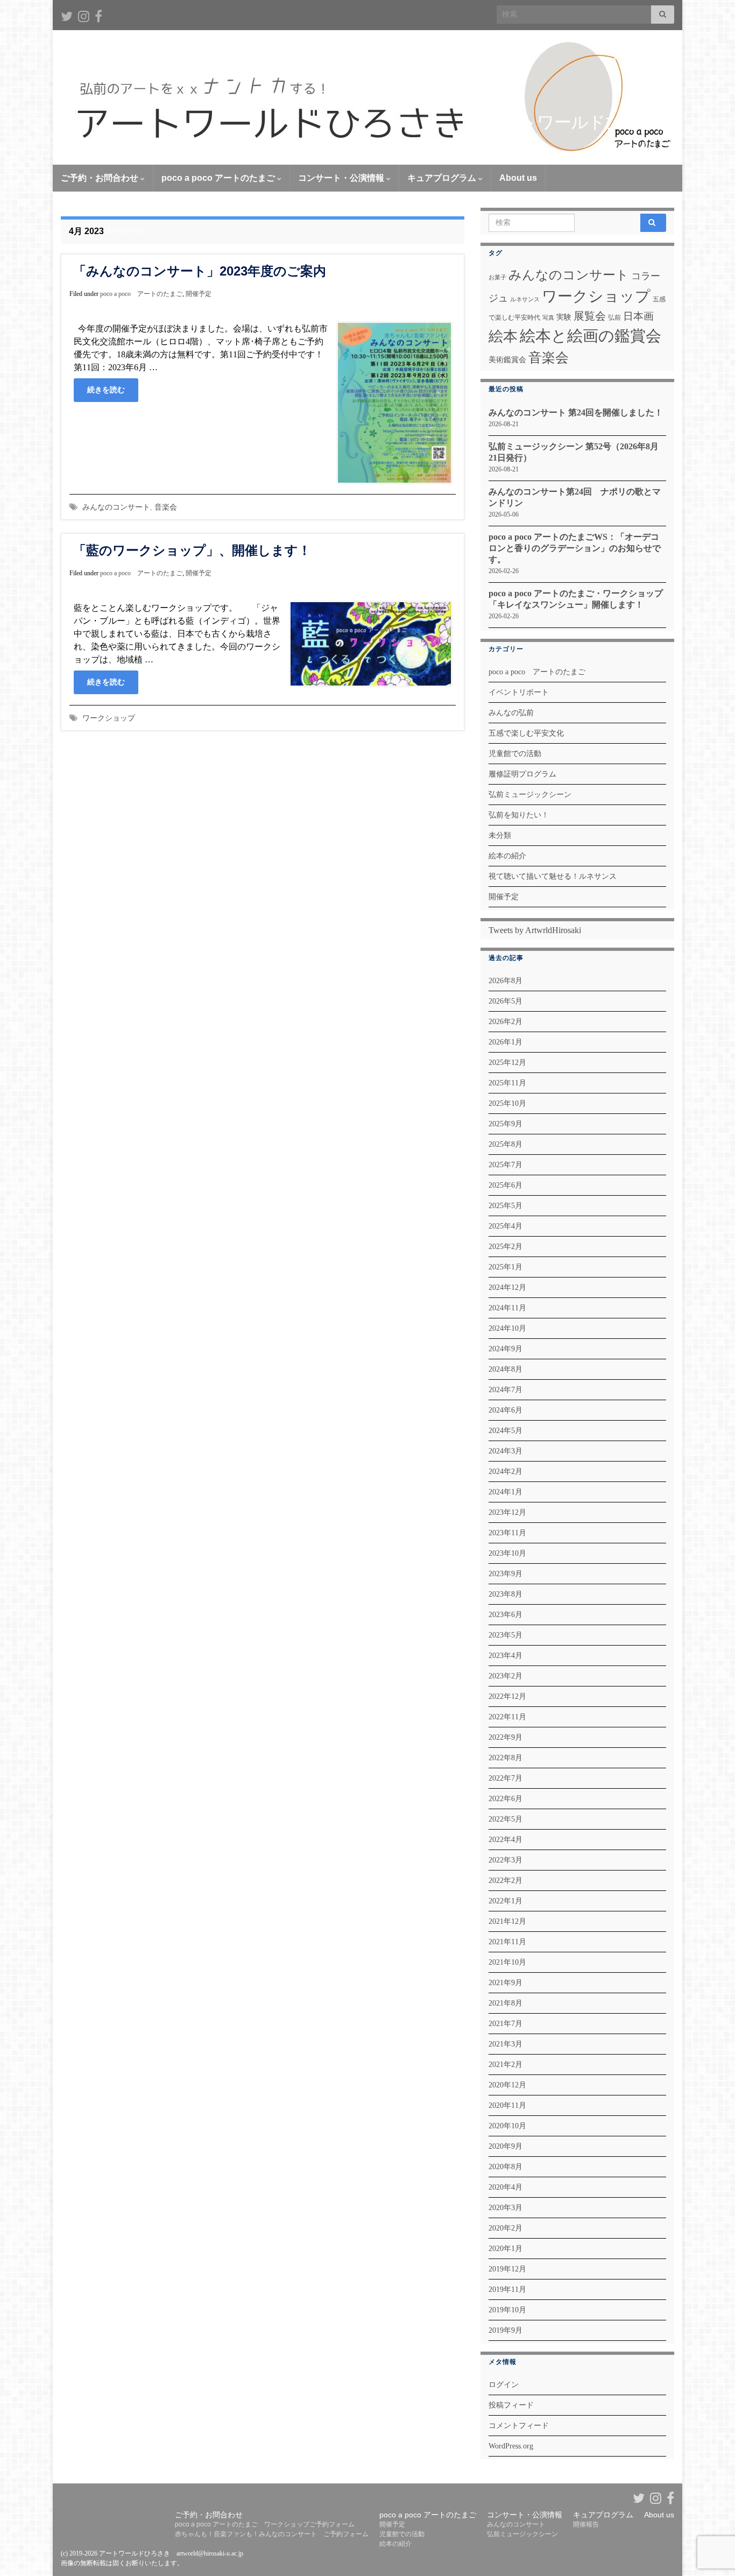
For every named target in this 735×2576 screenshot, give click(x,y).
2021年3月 (506, 2044)
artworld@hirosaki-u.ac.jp (210, 2553)
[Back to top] (711, 2512)
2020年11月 (507, 2105)
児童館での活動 (515, 754)
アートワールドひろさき (580, 122)
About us (518, 178)
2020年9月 (506, 2146)
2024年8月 (506, 1369)
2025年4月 (506, 1226)
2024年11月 (507, 1308)
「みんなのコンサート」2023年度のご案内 (200, 271)
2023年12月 (507, 1512)
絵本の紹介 (507, 856)
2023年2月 (506, 1676)
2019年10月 (507, 2310)
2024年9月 (506, 1349)
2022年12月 (507, 1696)
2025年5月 (506, 1206)
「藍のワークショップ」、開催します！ (192, 550)
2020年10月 (507, 2126)
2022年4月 (506, 1840)
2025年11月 (507, 1083)
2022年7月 (506, 1778)
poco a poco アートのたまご (219, 178)
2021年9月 (506, 1983)
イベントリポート (519, 692)
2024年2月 (506, 1472)
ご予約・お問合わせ (101, 178)
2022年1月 (506, 1901)
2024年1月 (506, 1492)
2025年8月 (506, 1144)
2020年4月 (506, 2187)
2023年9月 (506, 1574)
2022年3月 (506, 1860)
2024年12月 (507, 1287)
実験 (564, 317)
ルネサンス (525, 299)
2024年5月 (506, 1431)
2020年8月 (506, 2167)
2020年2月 (506, 2228)
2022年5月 (506, 1819)
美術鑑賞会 (507, 359)
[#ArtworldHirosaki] (84, 15)
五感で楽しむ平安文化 (526, 733)
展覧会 (590, 316)
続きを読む (106, 390)
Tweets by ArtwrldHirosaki (535, 930)
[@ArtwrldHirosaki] (67, 15)
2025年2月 (506, 1247)
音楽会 (166, 507)
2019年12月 (507, 2269)
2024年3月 (506, 1451)
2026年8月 (506, 981)
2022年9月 (506, 1737)
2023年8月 (506, 1594)
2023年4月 (506, 1656)
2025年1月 (506, 1267)
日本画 (638, 316)
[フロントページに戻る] (367, 97)
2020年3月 (506, 2208)
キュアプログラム (443, 178)
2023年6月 (506, 1615)
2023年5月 (506, 1635)
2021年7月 (506, 2024)
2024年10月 (507, 1328)
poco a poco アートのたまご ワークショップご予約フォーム (265, 2524)
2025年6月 (506, 1185)
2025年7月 (506, 1165)
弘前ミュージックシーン (530, 795)
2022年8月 (506, 1758)
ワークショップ (109, 718)
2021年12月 (507, 1921)
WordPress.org (511, 2446)
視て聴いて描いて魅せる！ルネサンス (553, 876)
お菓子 (497, 277)
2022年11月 (507, 1717)
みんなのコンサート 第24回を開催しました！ (576, 412)
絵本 (503, 336)
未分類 (500, 835)
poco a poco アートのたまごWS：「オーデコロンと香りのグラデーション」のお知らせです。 (575, 548)
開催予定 (199, 294)
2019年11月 (507, 2289)
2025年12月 (507, 1063)
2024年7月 (506, 1390)
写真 (548, 318)
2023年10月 (507, 1553)
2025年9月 (506, 1124)
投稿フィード (511, 2405)
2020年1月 (506, 2249)
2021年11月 (507, 1942)
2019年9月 (506, 2330)
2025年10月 (507, 1103)
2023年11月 (507, 1533)
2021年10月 (507, 1962)
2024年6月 (506, 1410)
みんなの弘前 (511, 713)
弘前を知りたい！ (519, 815)
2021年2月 (506, 2065)
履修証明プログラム (522, 774)
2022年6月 (506, 1799)
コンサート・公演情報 (342, 178)
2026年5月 (506, 1001)
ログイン (504, 2385)
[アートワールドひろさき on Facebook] (98, 15)
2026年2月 (506, 1022)
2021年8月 (506, 2003)
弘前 (614, 317)
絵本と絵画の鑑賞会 (591, 336)
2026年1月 (506, 1042)
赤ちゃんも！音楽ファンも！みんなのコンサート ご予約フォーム (272, 2534)
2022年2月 (506, 1880)
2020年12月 (507, 2085)
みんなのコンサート (116, 507)
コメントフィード (519, 2426)
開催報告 (586, 2524)
